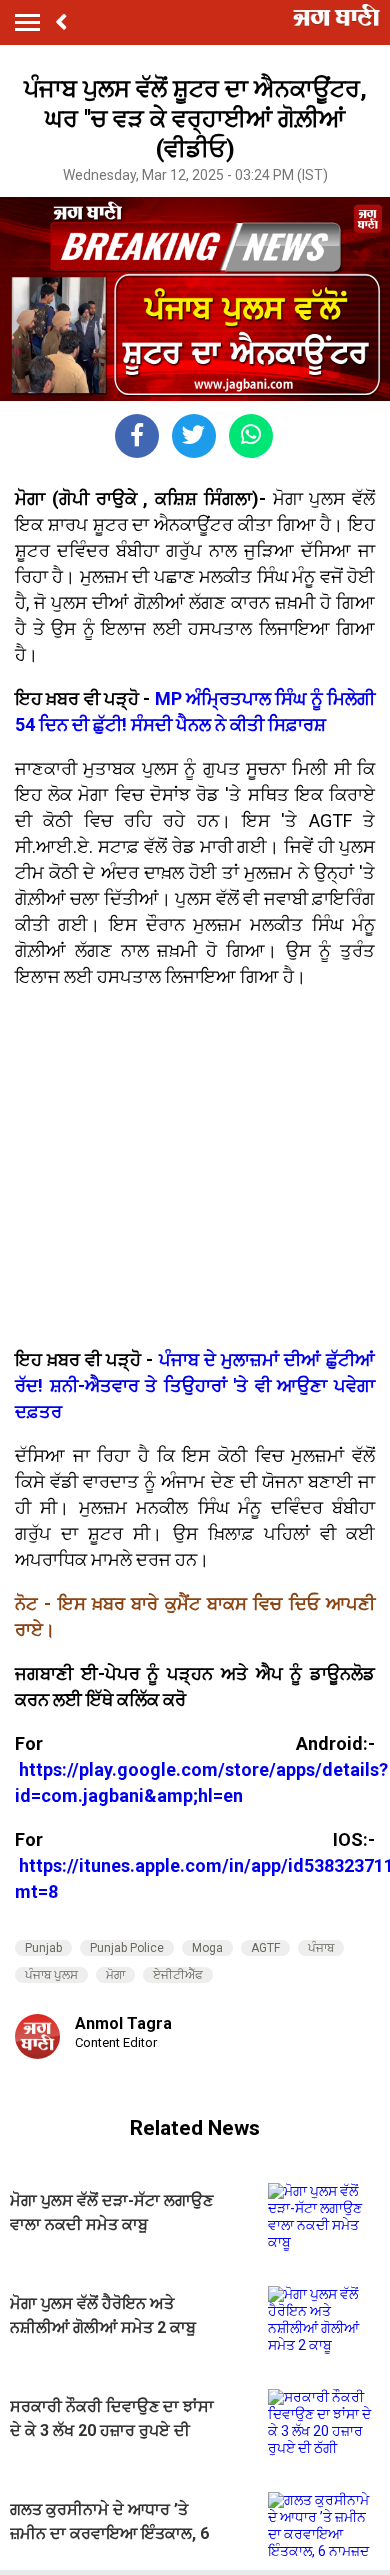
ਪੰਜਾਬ (321, 1948)
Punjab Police (127, 1948)
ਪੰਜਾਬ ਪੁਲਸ (51, 1975)
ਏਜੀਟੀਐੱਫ (178, 1975)
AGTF (265, 1948)
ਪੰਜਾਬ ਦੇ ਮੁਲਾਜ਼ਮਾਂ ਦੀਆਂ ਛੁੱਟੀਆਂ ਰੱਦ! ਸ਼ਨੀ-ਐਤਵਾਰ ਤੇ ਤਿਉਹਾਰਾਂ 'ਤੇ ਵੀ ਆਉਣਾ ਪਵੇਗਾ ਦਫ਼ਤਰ (195, 1385)
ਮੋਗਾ (115, 1975)
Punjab (43, 1948)
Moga (207, 1948)
